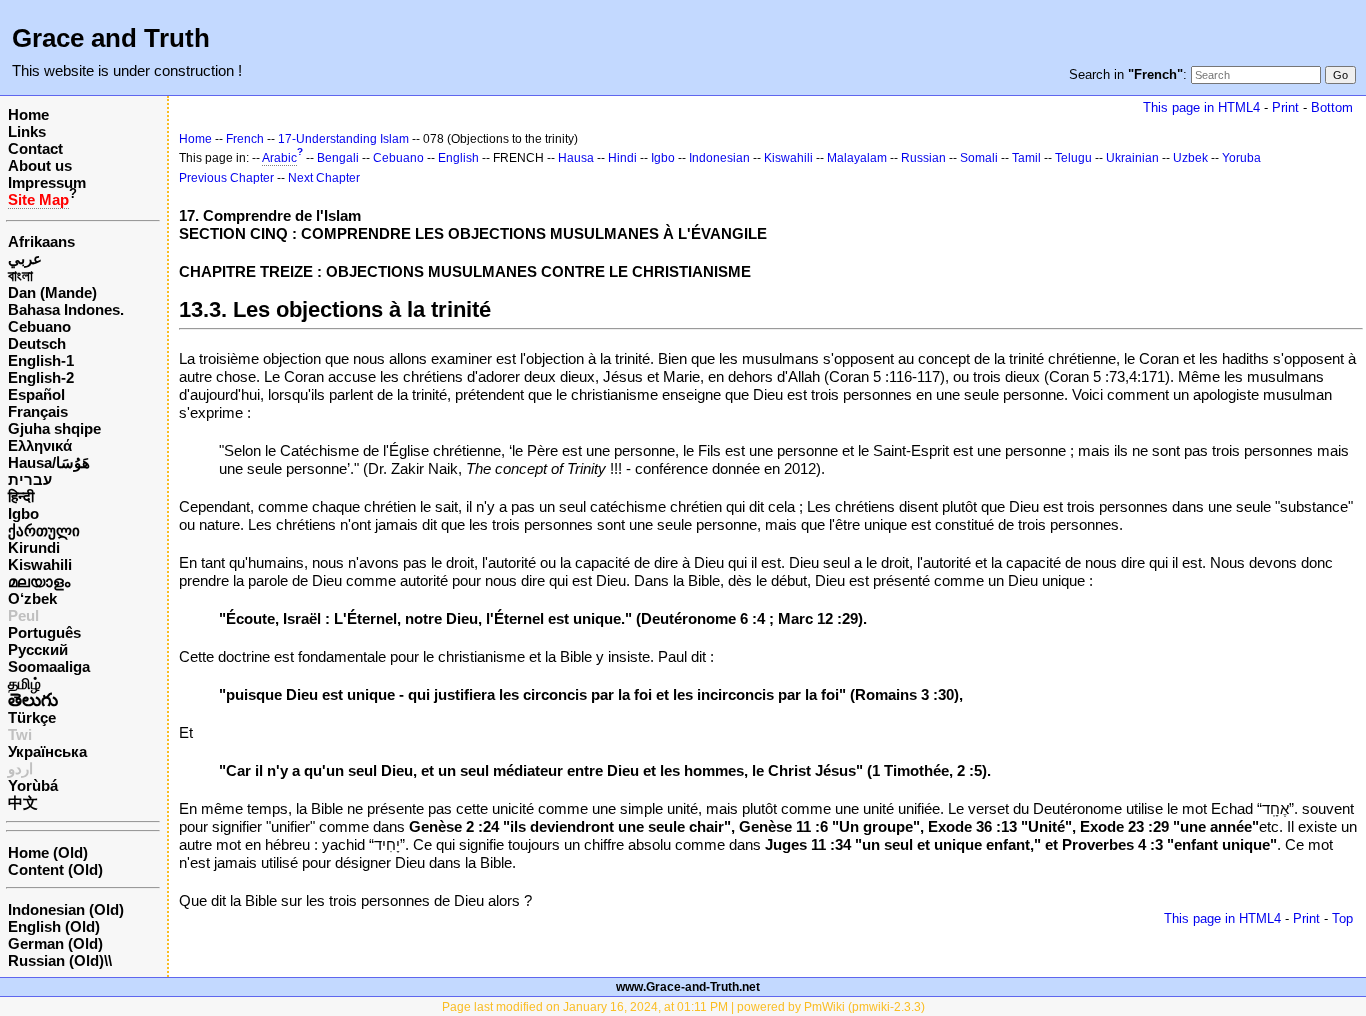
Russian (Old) (56, 960)
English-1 (41, 360)
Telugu (1073, 158)
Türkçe (32, 717)
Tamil (1026, 158)
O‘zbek (32, 598)
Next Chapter (324, 178)
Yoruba (1241, 158)
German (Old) (55, 943)
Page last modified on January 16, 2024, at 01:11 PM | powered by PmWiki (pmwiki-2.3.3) (683, 1007)
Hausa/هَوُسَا (49, 462)
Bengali (338, 158)
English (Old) (54, 926)
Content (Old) (55, 869)
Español (36, 394)
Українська (47, 751)
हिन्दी (21, 496)
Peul (23, 615)
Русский (38, 649)
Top (1342, 918)
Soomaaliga (49, 666)
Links (27, 131)
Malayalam (857, 158)
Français (38, 411)
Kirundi (34, 547)
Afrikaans (41, 241)
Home (28, 114)
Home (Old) (48, 852)
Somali (979, 158)
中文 (23, 802)
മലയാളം (39, 581)
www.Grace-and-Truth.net (688, 987)
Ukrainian (1132, 158)
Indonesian (719, 158)
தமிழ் (24, 683)
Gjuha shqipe (54, 428)
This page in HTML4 (1201, 107)
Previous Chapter (226, 178)
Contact (35, 148)
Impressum (47, 182)
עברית (30, 479)
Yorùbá (33, 785)
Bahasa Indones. (66, 309)
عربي (25, 258)
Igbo (23, 513)
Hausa (576, 158)
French (245, 139)
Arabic (279, 158)
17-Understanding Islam (343, 139)
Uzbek (1190, 158)
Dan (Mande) (52, 292)
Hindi (622, 158)
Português (44, 632)
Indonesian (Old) (66, 909)
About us (40, 165)
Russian (923, 158)
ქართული (44, 530)
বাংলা (20, 275)
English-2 (41, 377)
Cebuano (39, 326)
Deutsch (37, 343)
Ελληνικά (40, 445)
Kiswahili (40, 564)
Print (1285, 107)
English (458, 158)
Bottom (1332, 107)
